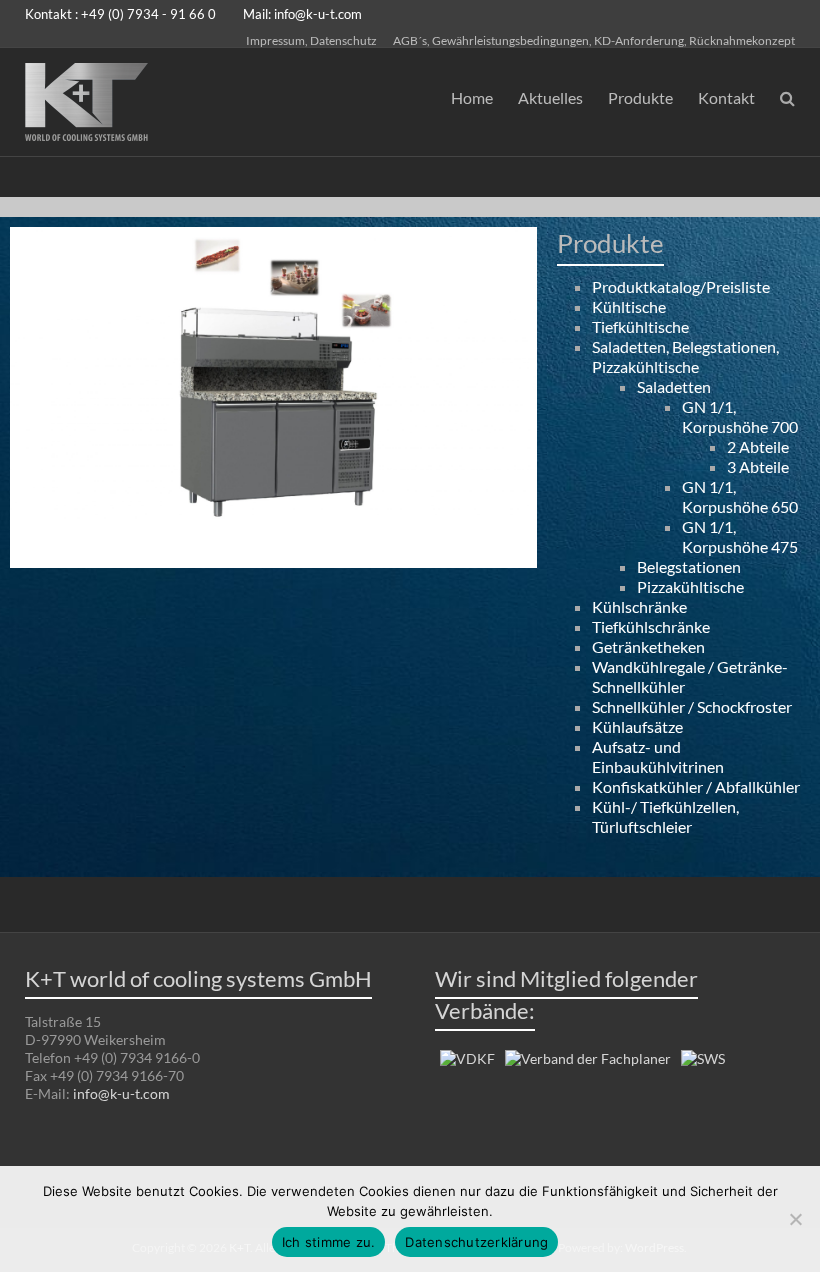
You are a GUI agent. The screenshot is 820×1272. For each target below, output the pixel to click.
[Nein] (795, 1219)
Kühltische (629, 306)
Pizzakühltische (690, 586)
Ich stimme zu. (329, 1242)
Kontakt (726, 97)
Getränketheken (648, 646)
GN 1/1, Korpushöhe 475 (740, 536)
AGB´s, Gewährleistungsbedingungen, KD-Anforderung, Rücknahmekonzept (594, 40)
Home (472, 97)
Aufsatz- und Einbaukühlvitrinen (658, 756)
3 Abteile (758, 466)
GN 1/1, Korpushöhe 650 (740, 496)
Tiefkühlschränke (651, 626)
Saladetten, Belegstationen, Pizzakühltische (685, 356)
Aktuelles (550, 97)
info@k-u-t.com (318, 14)
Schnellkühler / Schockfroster (692, 706)
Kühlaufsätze (637, 726)
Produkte (640, 97)
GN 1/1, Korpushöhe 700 (740, 416)
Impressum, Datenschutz (311, 40)
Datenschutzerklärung (476, 1242)
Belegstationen (689, 566)
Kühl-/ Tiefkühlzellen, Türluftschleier (665, 816)
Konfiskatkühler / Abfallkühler (696, 786)
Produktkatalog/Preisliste (681, 286)
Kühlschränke (639, 606)
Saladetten (674, 386)
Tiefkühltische (640, 326)
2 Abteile (758, 446)
